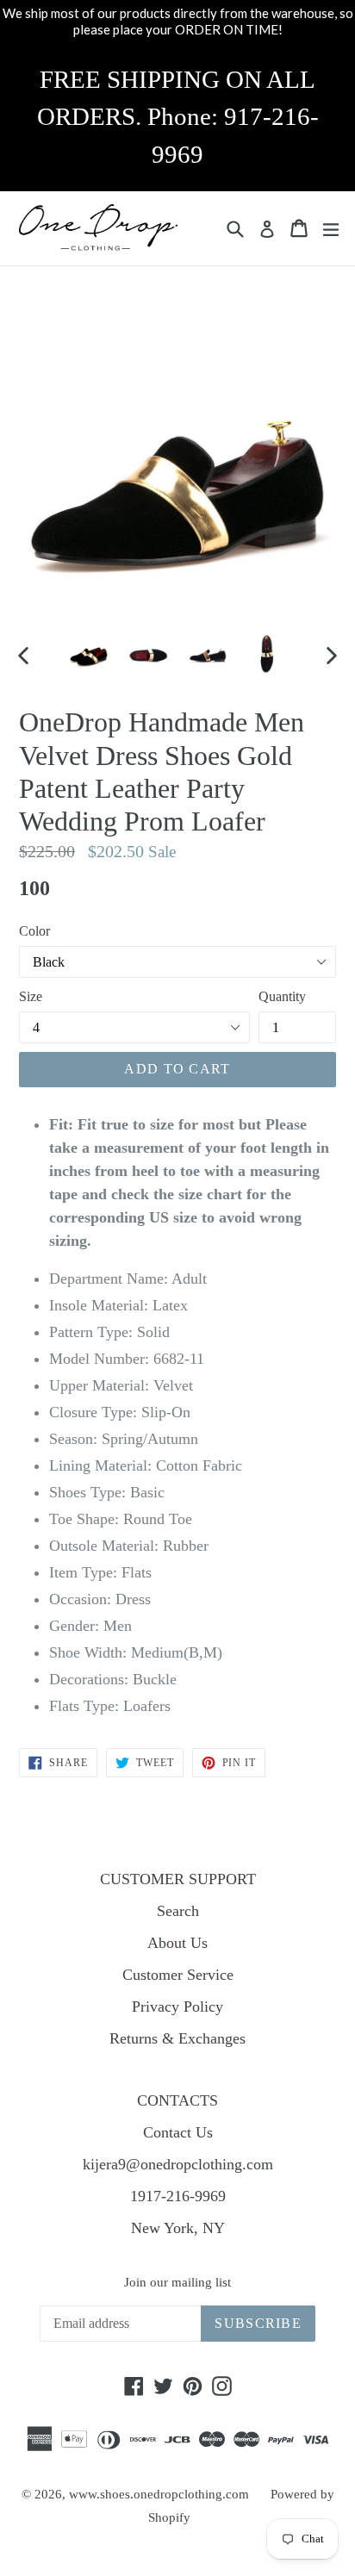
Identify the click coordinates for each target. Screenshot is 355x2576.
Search (178, 1911)
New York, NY (178, 2228)
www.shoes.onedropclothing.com (159, 2494)
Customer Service (178, 1975)
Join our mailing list (177, 2282)
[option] (88, 654)
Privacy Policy (177, 2007)
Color (34, 931)
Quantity (282, 996)
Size (31, 996)
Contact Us (178, 2132)
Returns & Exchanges (177, 2038)
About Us (177, 1943)
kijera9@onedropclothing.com (178, 2164)
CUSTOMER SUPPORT (178, 1879)
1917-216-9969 (178, 2196)
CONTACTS (177, 2100)
